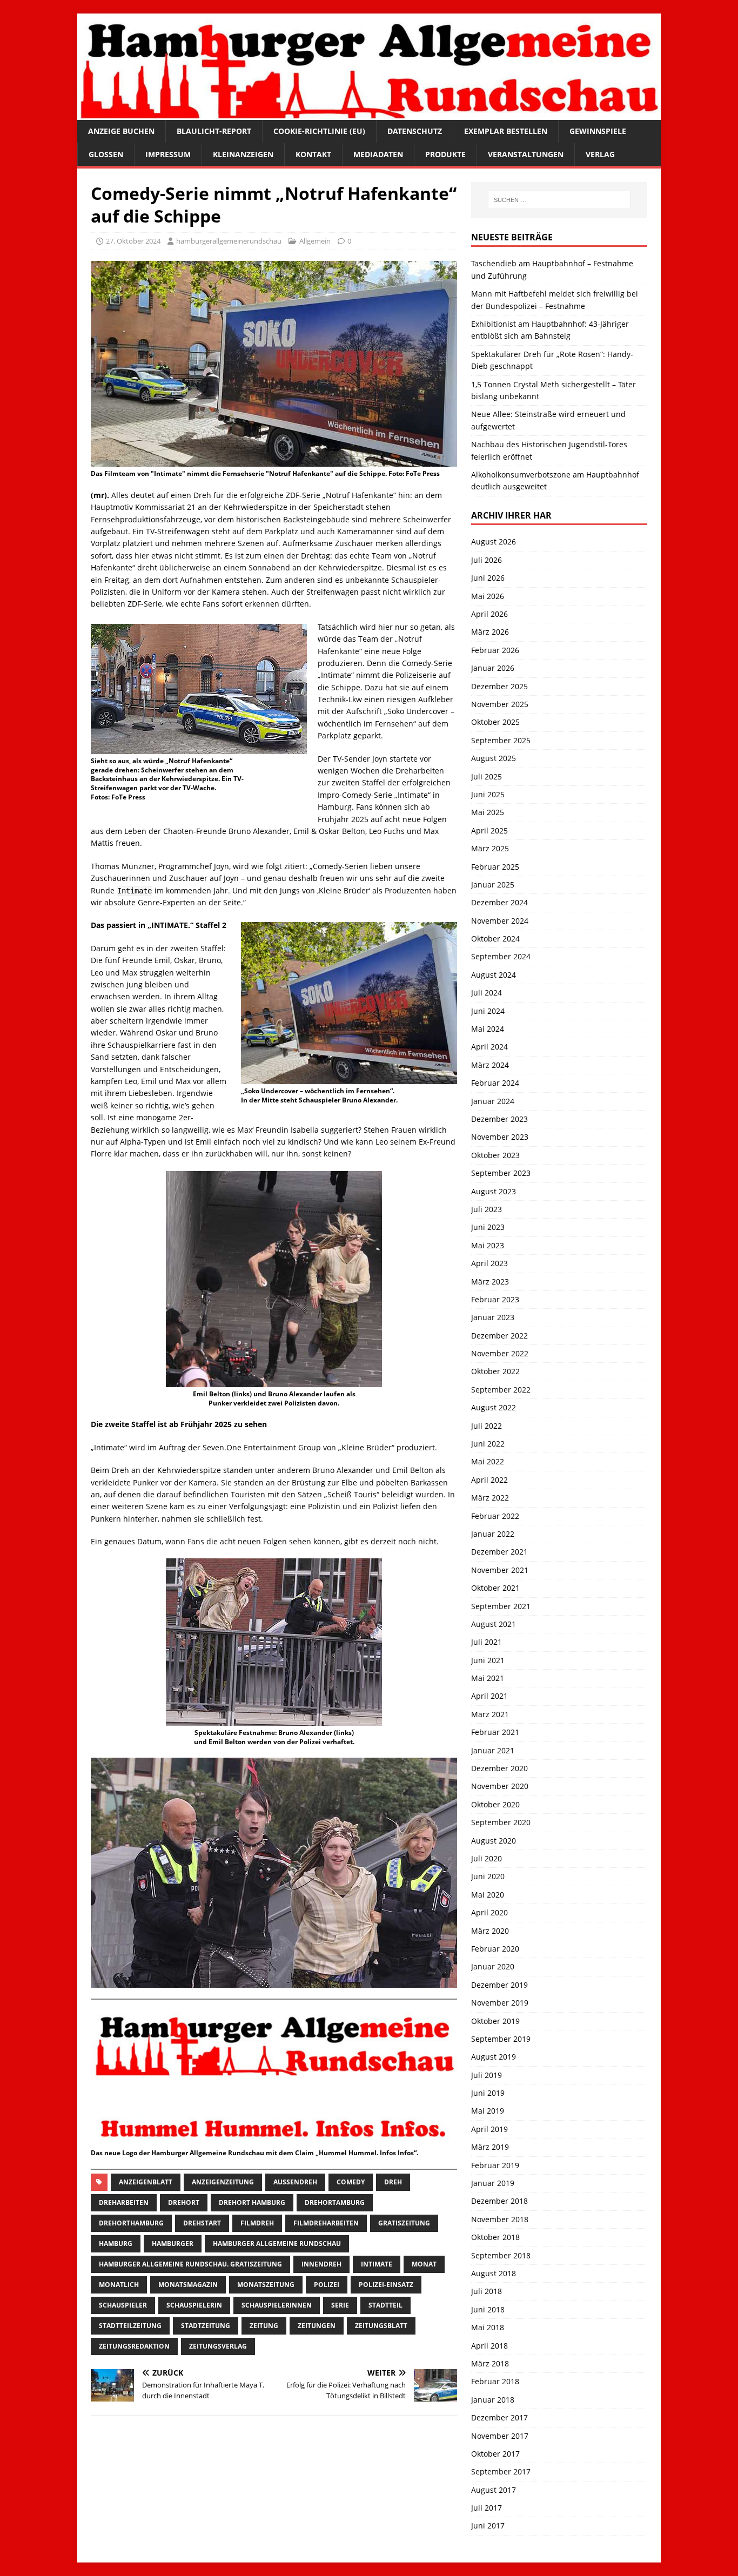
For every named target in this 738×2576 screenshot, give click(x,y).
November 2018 (500, 2219)
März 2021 (490, 1714)
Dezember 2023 (499, 1119)
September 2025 (501, 740)
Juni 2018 (488, 2309)
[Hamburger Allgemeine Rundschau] (369, 114)
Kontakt (313, 154)
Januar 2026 (493, 668)
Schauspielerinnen (277, 2305)
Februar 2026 (495, 650)
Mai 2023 (488, 1245)
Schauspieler (123, 2305)
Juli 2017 (487, 2508)
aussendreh (295, 2182)
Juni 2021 (488, 1660)
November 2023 (500, 1137)
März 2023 (490, 1282)
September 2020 (501, 1822)
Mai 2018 (488, 2327)
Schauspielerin (194, 2305)
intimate (377, 2264)
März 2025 (490, 848)
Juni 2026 (488, 578)
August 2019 (494, 2057)
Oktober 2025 (495, 722)
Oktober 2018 (495, 2237)
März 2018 (490, 2363)
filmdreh (257, 2223)
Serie (340, 2305)
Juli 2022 (487, 1426)
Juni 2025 (488, 794)
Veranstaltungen (526, 154)
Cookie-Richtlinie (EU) (319, 131)
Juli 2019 (487, 2075)
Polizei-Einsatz (386, 2285)
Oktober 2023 (495, 1155)
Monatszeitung (266, 2285)
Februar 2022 (495, 1516)
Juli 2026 (487, 560)
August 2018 (494, 2273)
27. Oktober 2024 (133, 241)
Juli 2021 (487, 1642)
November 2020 (500, 1786)
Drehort (184, 2202)
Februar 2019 (495, 2165)
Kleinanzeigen (243, 154)
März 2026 (490, 632)
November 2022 (500, 1353)
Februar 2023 (495, 1299)
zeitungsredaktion (134, 2346)
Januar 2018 (493, 2400)
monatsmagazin (188, 2285)
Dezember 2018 (499, 2201)
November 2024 (500, 921)
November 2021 (500, 1570)
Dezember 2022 (499, 1336)
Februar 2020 (495, 1949)
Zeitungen (317, 2326)
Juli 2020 (487, 1858)
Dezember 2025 (499, 686)
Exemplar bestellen (506, 131)
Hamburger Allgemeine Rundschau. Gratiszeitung (190, 2264)
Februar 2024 (495, 1083)
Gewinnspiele (598, 131)
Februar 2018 (495, 2381)
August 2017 (494, 2490)
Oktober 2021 (495, 1588)
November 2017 (500, 2436)
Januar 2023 (493, 1317)
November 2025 (500, 704)
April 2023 (489, 1263)
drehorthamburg (131, 2223)
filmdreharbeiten (326, 2223)
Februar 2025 (495, 867)
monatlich (119, 2285)
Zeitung (264, 2326)
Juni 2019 (488, 2093)
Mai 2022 (488, 1461)
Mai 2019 (488, 2111)
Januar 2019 (493, 2183)
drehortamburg (335, 2202)
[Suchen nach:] (559, 200)
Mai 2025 (488, 812)
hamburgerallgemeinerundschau (229, 241)
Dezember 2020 (499, 1768)
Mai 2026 (488, 596)
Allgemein (315, 241)
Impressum (168, 154)
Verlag (600, 154)
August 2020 (494, 1841)
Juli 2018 (487, 2291)
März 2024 (490, 1065)
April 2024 (489, 1047)
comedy (351, 2182)
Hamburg (116, 2244)
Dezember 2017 (499, 2417)
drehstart (202, 2223)
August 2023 (494, 1191)
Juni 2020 (488, 1876)
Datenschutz (415, 131)
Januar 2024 (493, 1101)
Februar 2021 (495, 1732)
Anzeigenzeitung (223, 2182)
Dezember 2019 (499, 1985)
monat (424, 2264)
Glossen (106, 154)
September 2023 (501, 1173)
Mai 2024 (488, 1029)
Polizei (327, 2285)
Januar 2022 (493, 1534)
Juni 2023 (488, 1227)
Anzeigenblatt (146, 2182)
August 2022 (494, 1407)
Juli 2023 (487, 1209)
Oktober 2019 (495, 2021)
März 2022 (490, 1498)
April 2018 (489, 2346)
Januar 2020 (493, 1966)
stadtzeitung (206, 2326)
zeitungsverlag (218, 2346)
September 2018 (501, 2255)
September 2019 (501, 2039)
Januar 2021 (493, 1750)
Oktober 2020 (495, 1804)
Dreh (393, 2182)
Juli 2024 (487, 993)
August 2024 (494, 975)
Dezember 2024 (499, 902)
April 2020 (489, 1912)
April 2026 (489, 614)
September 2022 (501, 1390)
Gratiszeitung (404, 2223)
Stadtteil (385, 2305)
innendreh (321, 2264)
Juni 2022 (488, 1444)
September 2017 (501, 2471)
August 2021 (494, 1624)
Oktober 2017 (495, 2454)
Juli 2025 (487, 776)
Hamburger (173, 2244)
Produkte (445, 154)
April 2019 (489, 2129)
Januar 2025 (493, 885)
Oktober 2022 (495, 1371)
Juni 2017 (488, 2525)
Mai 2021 (488, 1678)
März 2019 (490, 2147)
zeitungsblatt (381, 2326)
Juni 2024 (488, 1011)
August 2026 (494, 542)
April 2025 (489, 830)
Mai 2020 (488, 1895)
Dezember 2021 (499, 1552)
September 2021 (501, 1606)
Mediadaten (378, 154)
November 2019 (500, 2003)
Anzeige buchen (121, 131)
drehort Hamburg (252, 2202)
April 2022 (489, 1480)
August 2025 (494, 758)
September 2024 (501, 956)
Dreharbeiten (124, 2202)
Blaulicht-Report (214, 131)
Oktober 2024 (495, 939)
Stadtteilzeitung (130, 2326)
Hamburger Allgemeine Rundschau (277, 2244)
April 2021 (489, 1696)
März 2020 (490, 1931)
